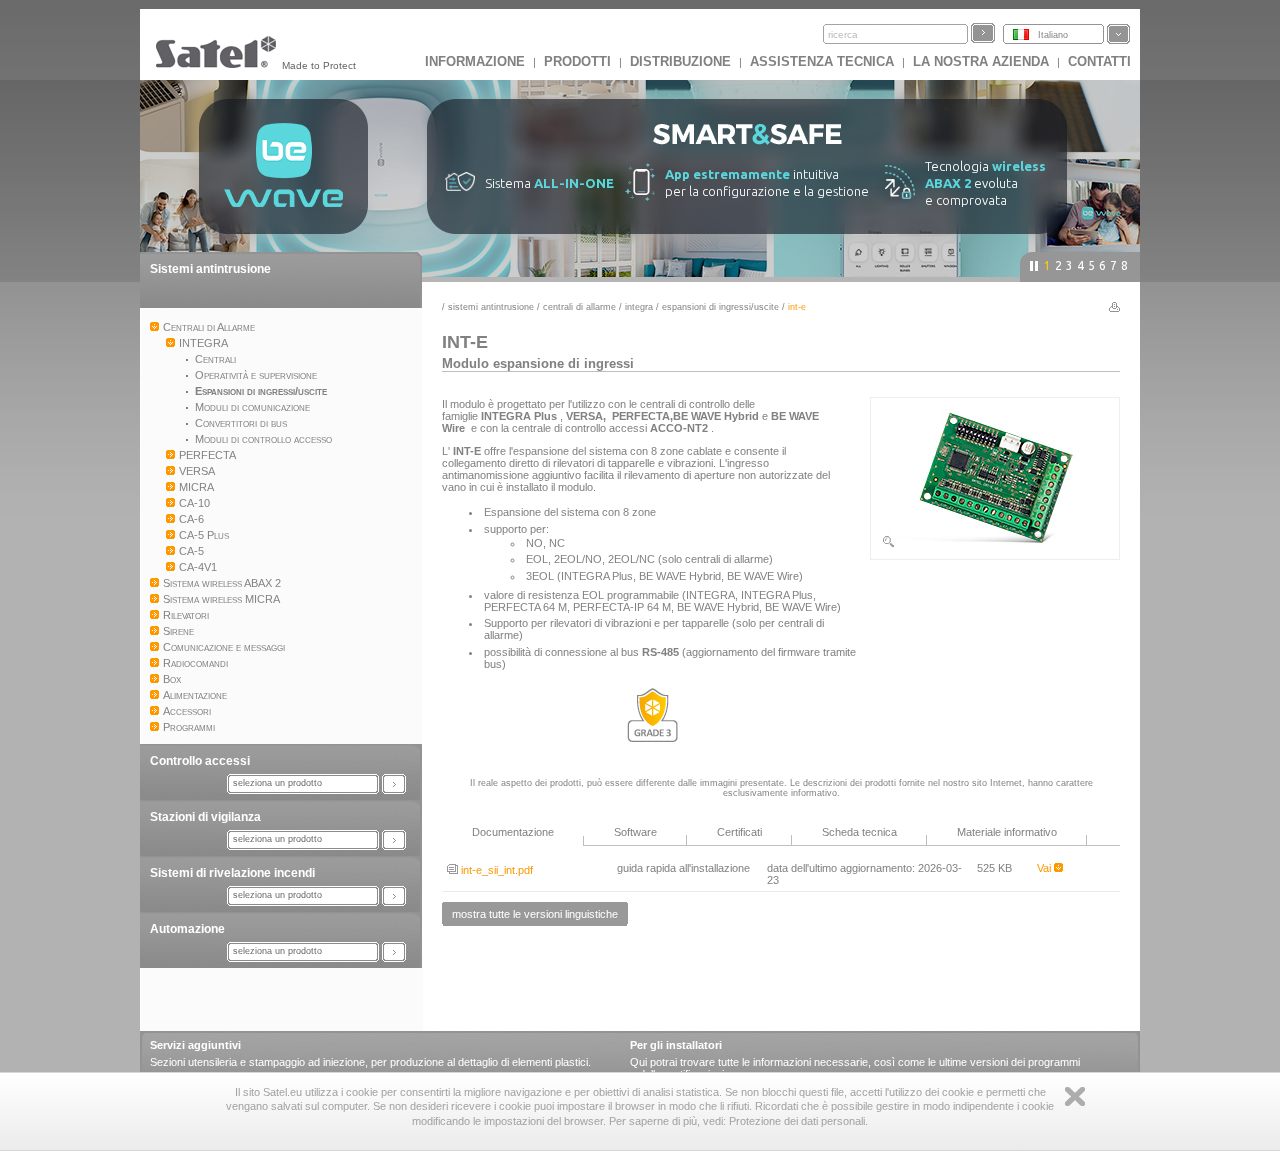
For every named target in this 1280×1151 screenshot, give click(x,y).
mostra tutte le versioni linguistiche (535, 914)
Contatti (1099, 61)
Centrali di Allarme (579, 307)
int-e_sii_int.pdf (495, 870)
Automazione (187, 929)
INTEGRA (639, 307)
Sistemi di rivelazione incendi (232, 873)
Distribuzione (680, 61)
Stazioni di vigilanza (205, 817)
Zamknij (1075, 1096)
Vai (1045, 868)
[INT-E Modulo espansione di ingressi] (995, 545)
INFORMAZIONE (475, 61)
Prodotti (577, 61)
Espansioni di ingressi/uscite (720, 307)
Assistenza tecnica (822, 61)
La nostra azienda (981, 61)
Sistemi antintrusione (210, 269)
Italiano (1053, 35)
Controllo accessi (200, 761)
